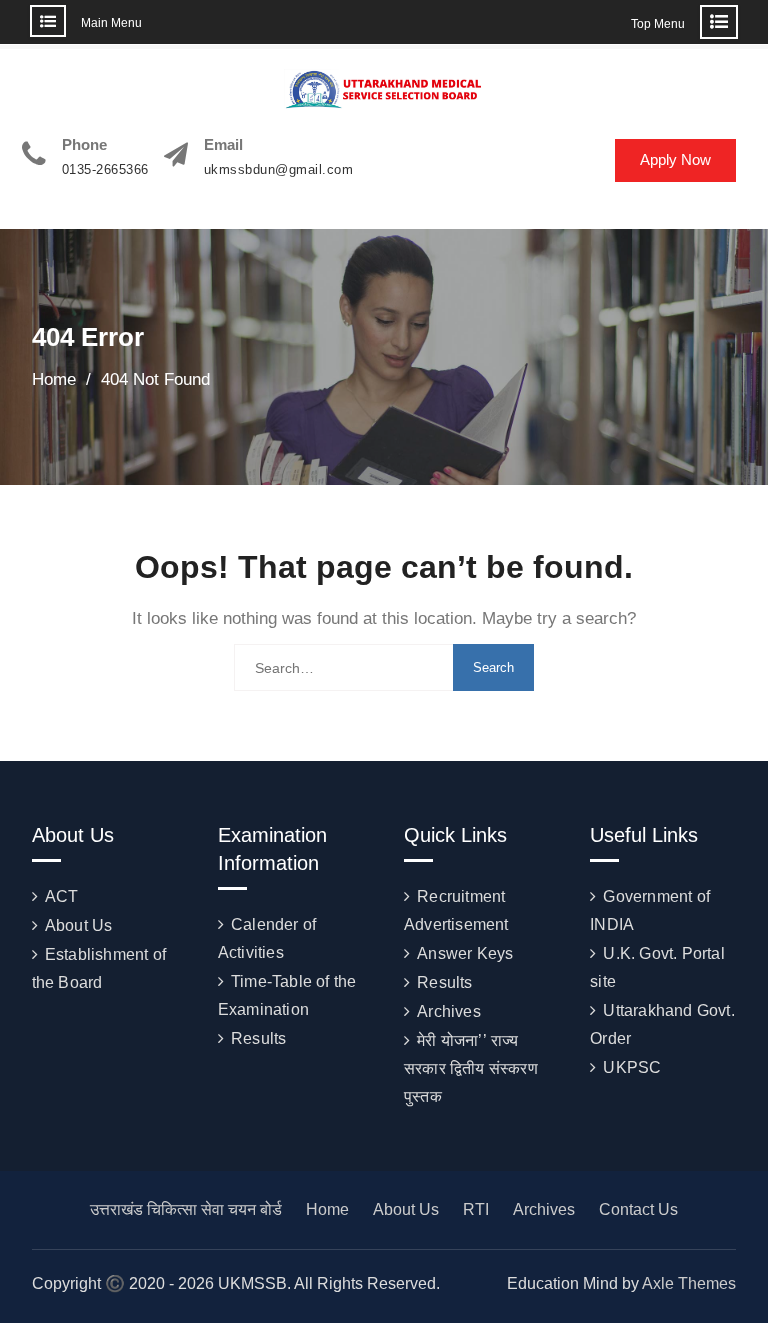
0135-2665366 (105, 170)
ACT (62, 896)
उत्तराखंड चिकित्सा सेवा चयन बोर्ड (186, 1209)
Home (327, 1209)
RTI (476, 1209)
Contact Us (638, 1209)
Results (258, 1038)
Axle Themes (689, 1283)
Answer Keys (465, 953)
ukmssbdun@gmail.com (279, 170)
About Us (79, 925)
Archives (449, 1011)
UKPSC (632, 1067)
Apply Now (675, 159)
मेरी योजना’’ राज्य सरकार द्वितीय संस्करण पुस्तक (471, 1068)
